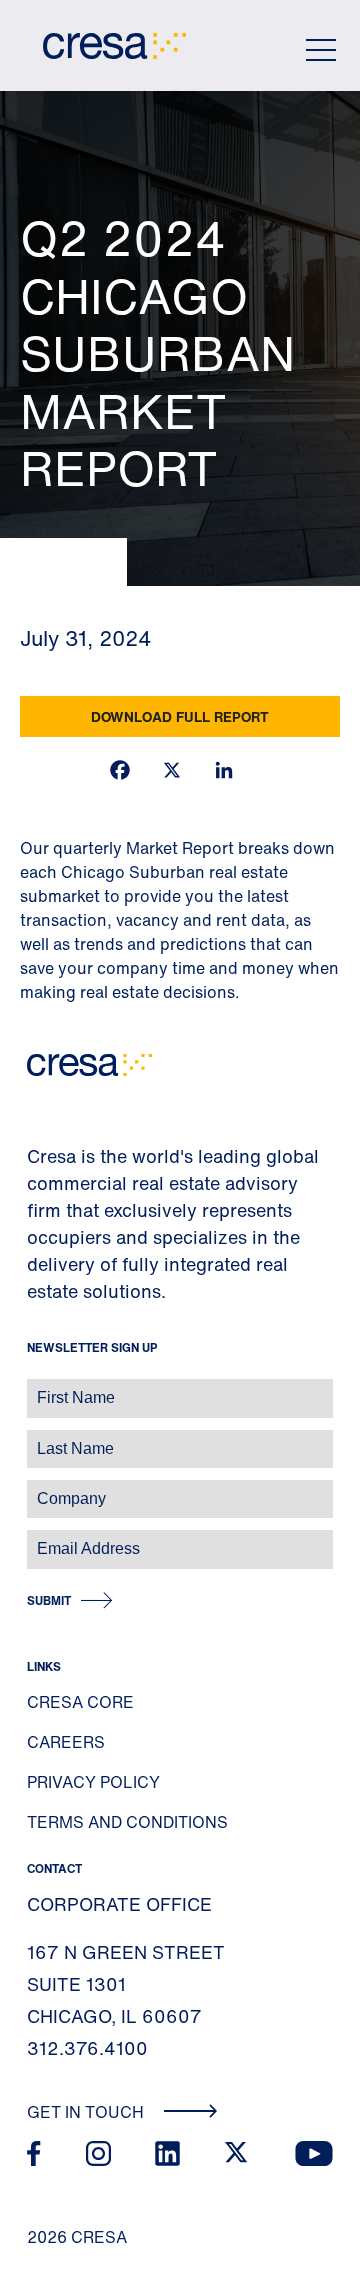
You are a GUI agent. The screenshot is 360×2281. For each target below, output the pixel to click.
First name (39, 1387)
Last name (39, 1438)
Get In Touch (87, 2112)
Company (36, 1488)
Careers (66, 1742)
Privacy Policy (93, 1782)
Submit (49, 1600)
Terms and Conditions (127, 1822)
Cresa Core (80, 1702)
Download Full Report (180, 716)
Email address (49, 1538)
